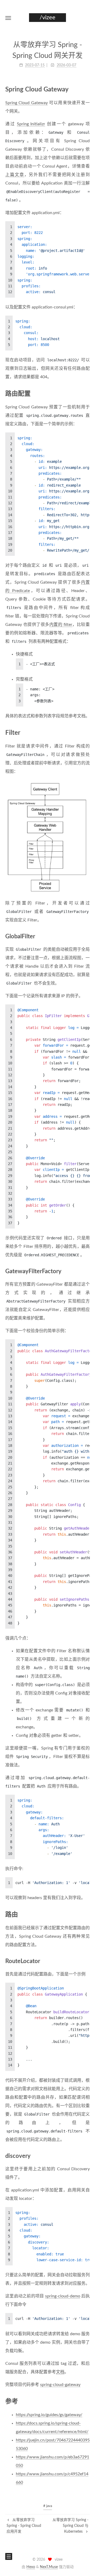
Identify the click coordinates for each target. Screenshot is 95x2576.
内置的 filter (61, 625)
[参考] (87, 2401)
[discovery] (87, 2156)
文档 (60, 2372)
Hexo (31, 2567)
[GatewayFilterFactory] (87, 1271)
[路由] (87, 1914)
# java (48, 2506)
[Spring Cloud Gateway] (87, 89)
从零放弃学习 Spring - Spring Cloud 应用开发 (24, 2526)
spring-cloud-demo (63, 2296)
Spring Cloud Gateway (27, 103)
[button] (8, 18)
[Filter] (87, 733)
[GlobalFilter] (87, 936)
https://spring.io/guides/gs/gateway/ (49, 2415)
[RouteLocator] (87, 1961)
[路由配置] (87, 393)
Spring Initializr (31, 124)
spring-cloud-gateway (60, 2385)
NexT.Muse (49, 2567)
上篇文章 (15, 175)
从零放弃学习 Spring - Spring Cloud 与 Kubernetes (70, 2526)
